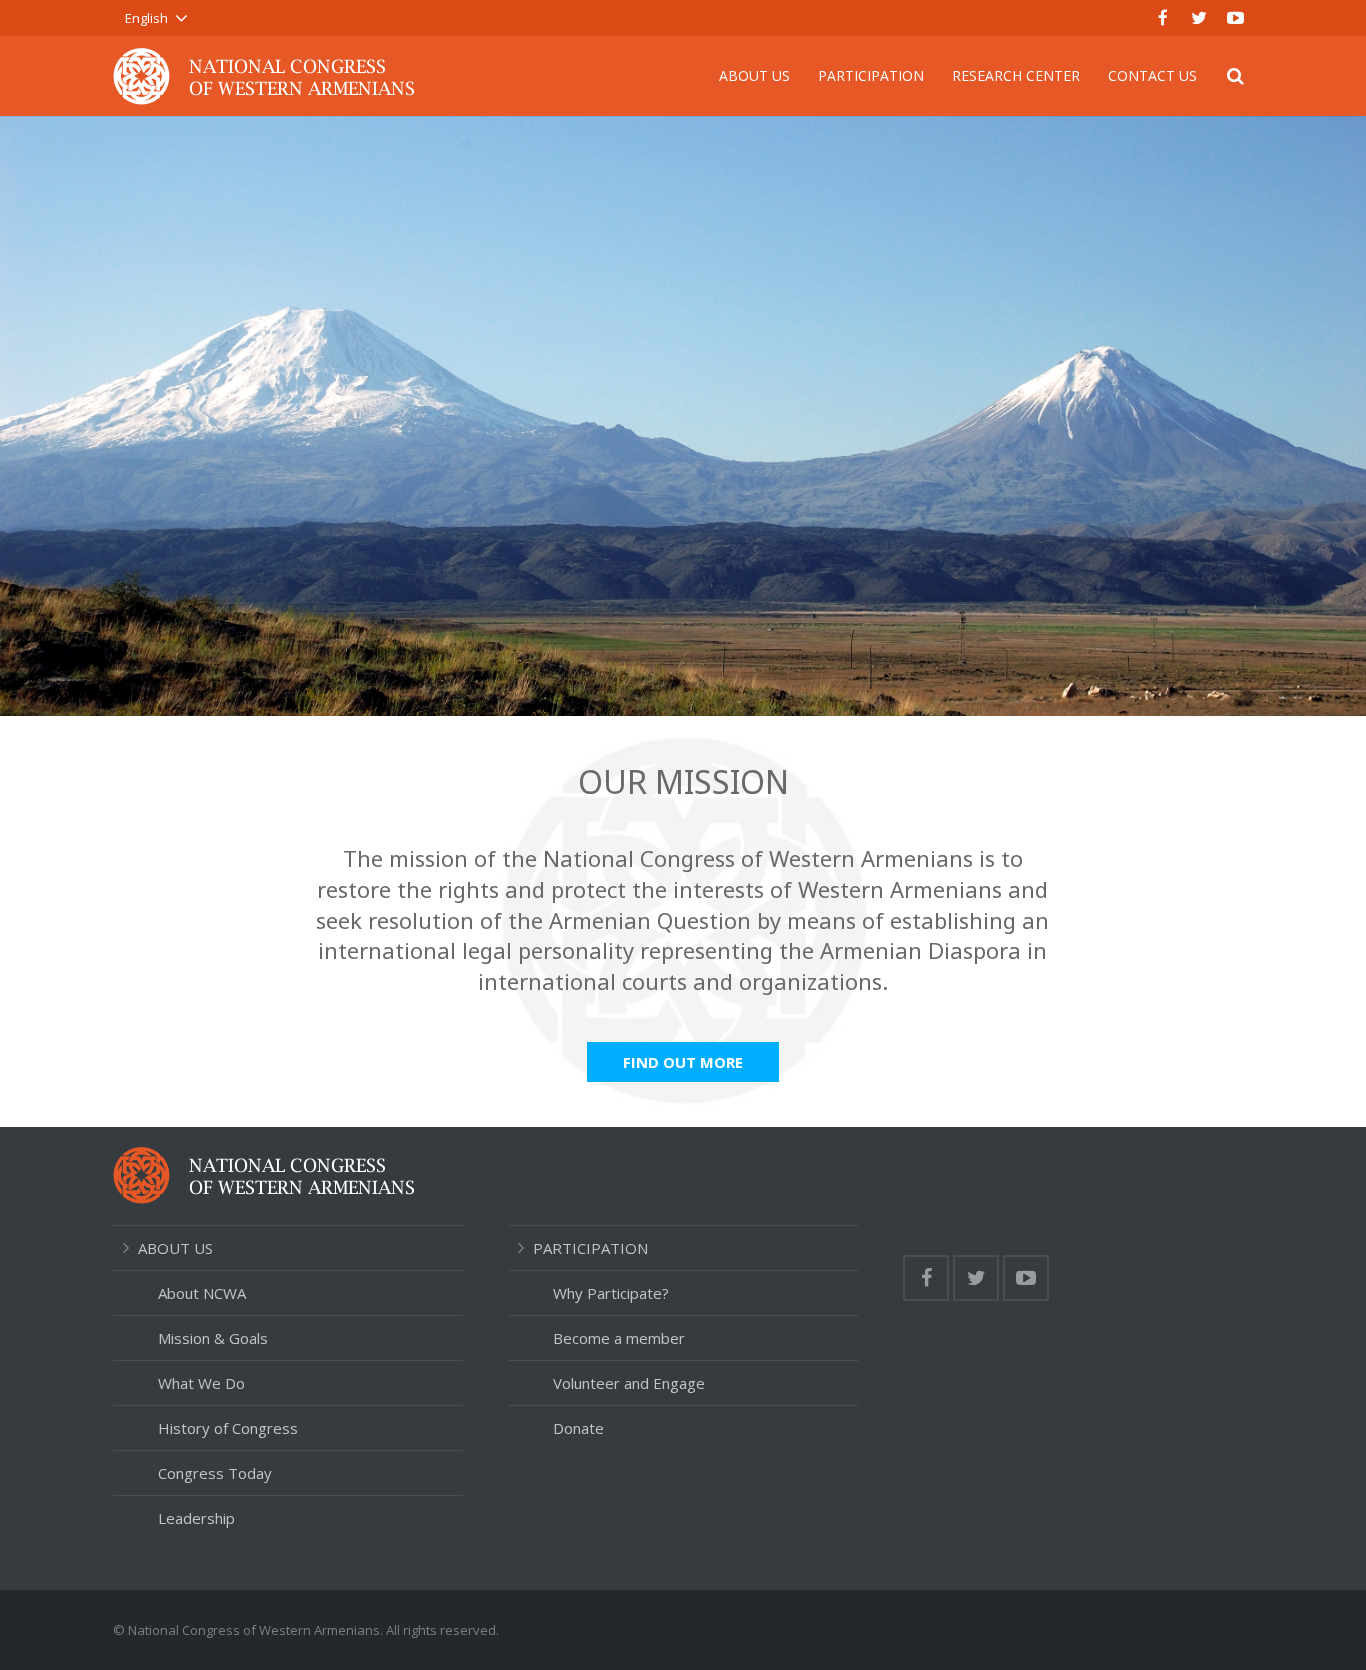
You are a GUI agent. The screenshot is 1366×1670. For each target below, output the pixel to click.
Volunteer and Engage (629, 1383)
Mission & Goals (213, 1338)
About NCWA (202, 1293)
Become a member (619, 1338)
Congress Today (215, 1473)
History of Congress (228, 1428)
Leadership (196, 1518)
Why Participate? (611, 1293)
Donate (578, 1428)
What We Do (201, 1383)
